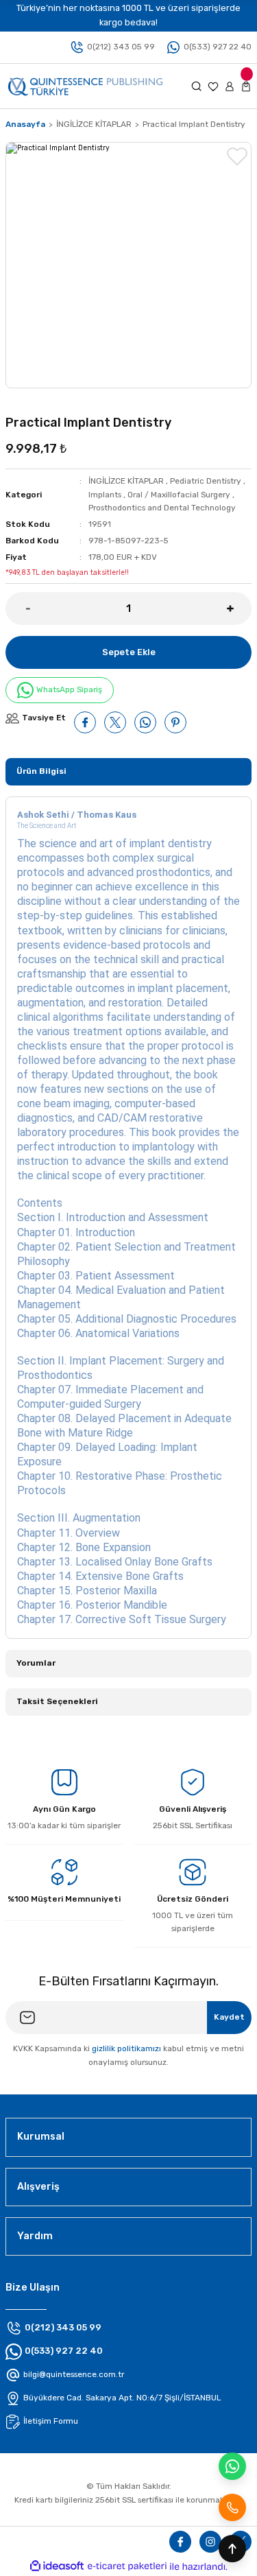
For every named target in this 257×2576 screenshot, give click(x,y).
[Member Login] (230, 86)
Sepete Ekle (129, 652)
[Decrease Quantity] (18, 608)
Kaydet (229, 2017)
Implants (105, 495)
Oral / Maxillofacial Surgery (179, 495)
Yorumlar (36, 1663)
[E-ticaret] (127, 2567)
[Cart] (246, 86)
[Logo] (85, 85)
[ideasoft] (57, 2566)
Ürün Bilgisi (41, 771)
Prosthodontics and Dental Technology (162, 508)
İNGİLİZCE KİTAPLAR (126, 481)
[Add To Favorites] (237, 156)
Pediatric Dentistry (206, 481)
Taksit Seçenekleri (57, 1701)
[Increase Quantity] (239, 608)
